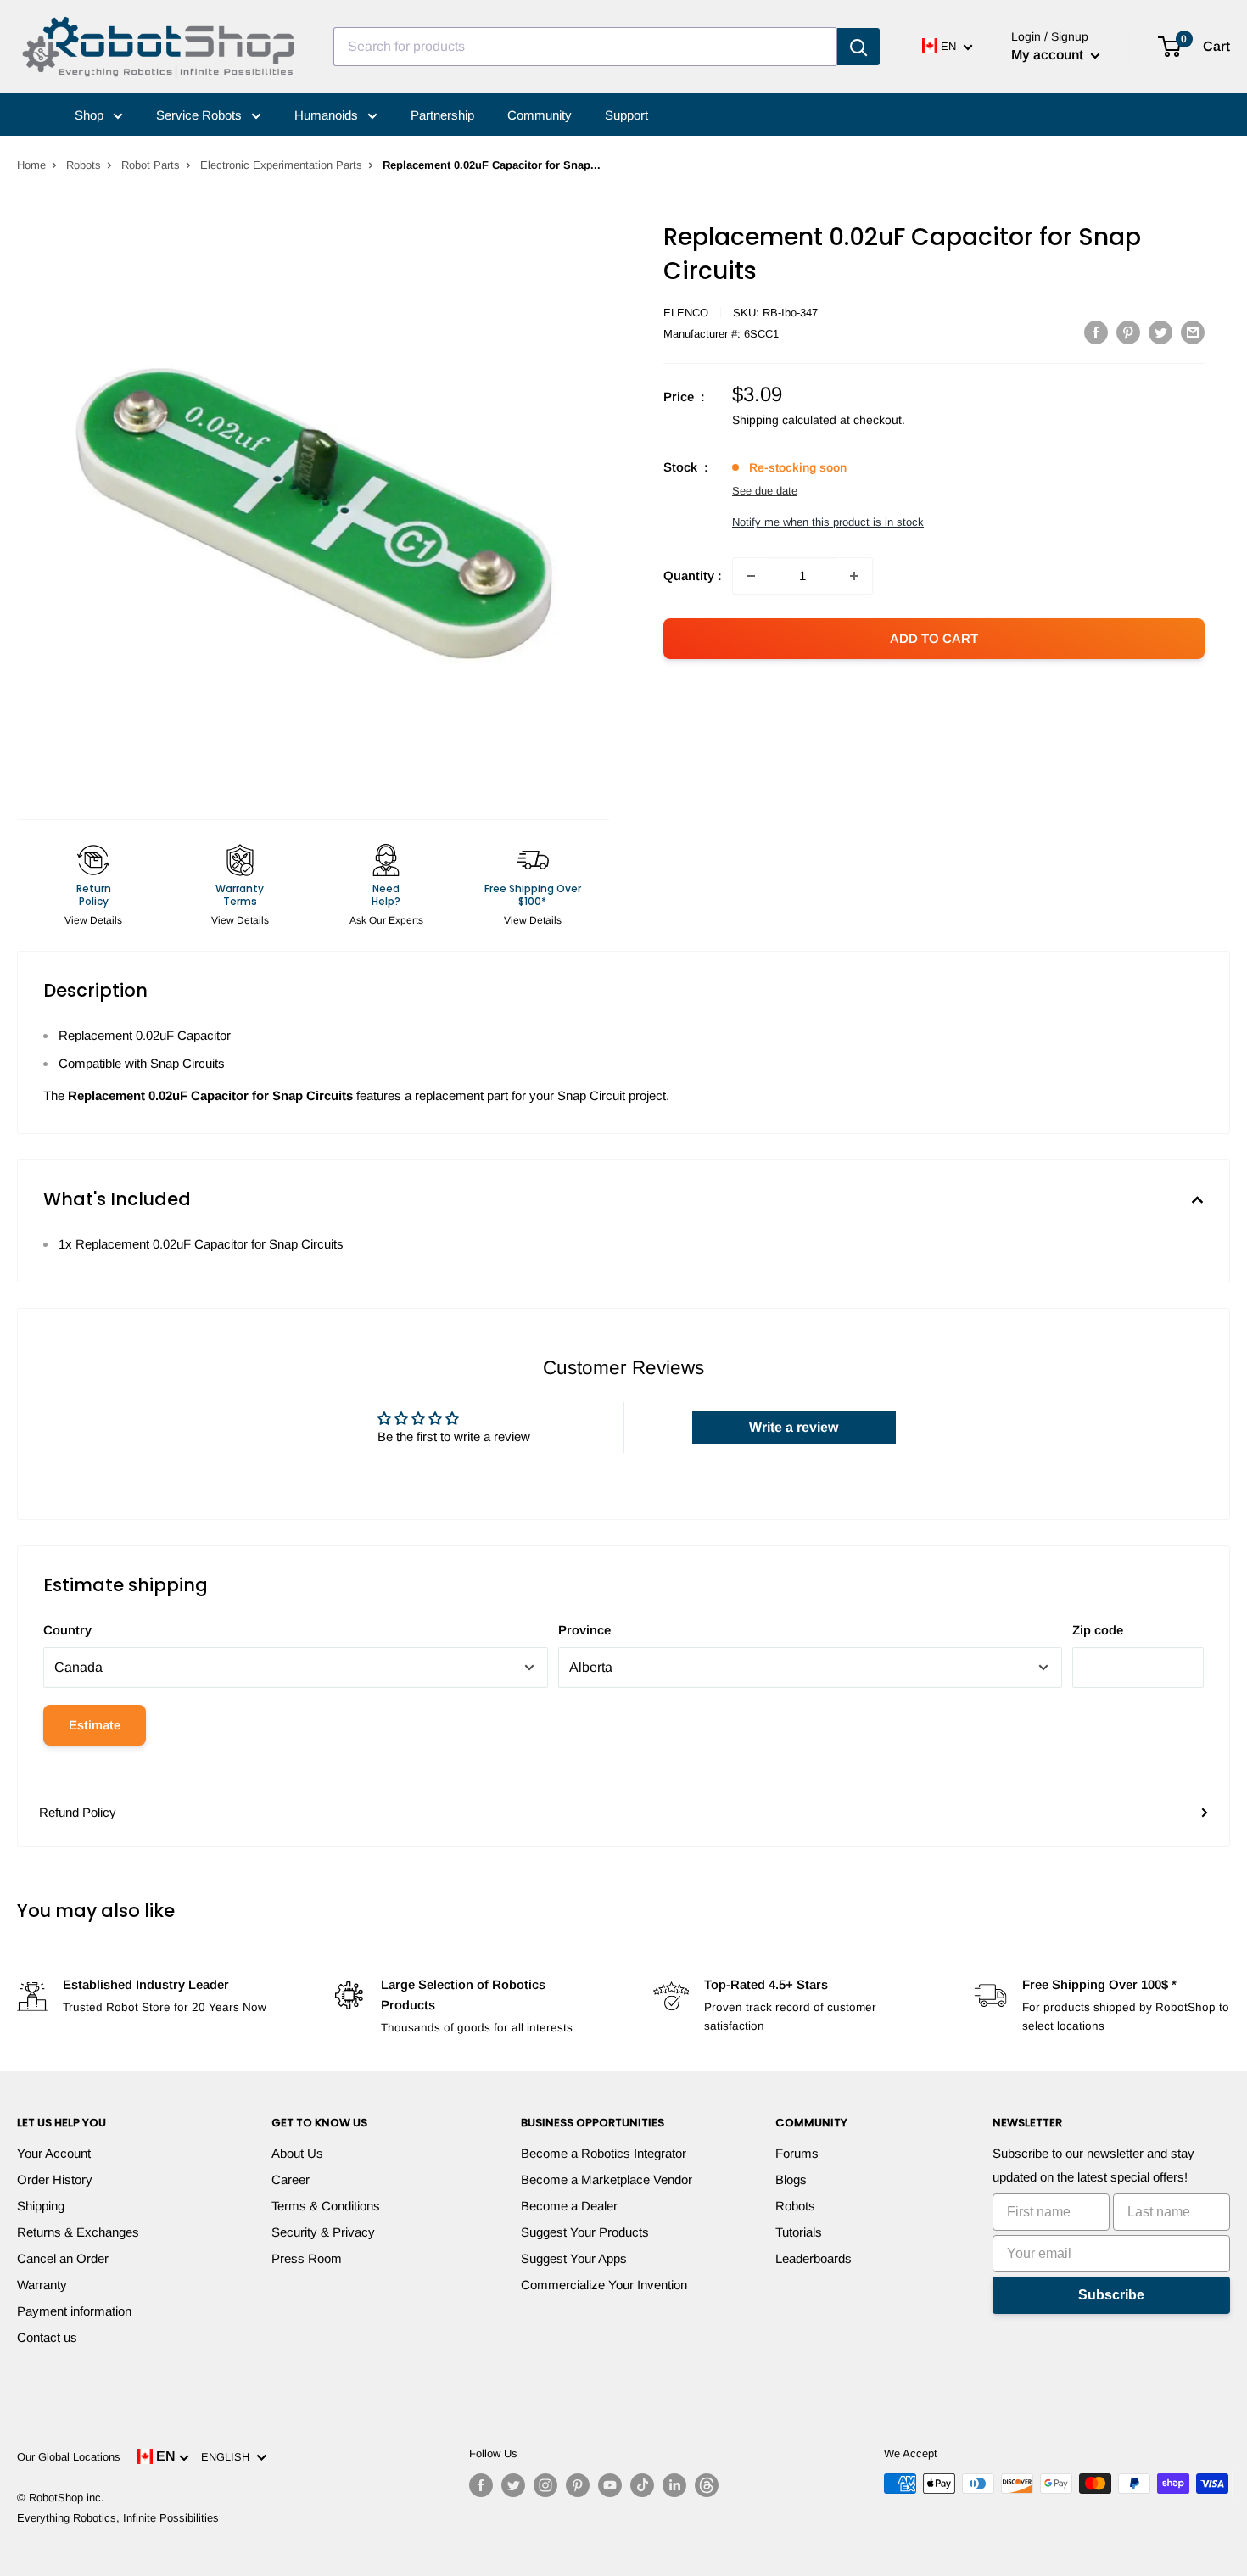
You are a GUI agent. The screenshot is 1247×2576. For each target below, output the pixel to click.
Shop (91, 115)
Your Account (54, 2153)
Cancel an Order (63, 2258)
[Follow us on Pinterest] (578, 2485)
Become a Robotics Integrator (604, 2153)
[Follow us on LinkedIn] (674, 2485)
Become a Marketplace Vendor (607, 2179)
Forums (797, 2153)
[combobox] (585, 47)
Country (67, 1630)
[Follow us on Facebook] (481, 2485)
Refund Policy (78, 1812)
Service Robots (201, 115)
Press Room (307, 2258)
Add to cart (934, 638)
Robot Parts (151, 165)
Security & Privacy (323, 2232)
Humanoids (328, 115)
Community (540, 115)
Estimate (95, 1725)
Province (584, 1630)
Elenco (686, 313)
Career (291, 2179)
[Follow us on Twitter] (513, 2485)
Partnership (442, 115)
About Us (297, 2153)
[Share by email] (1193, 332)
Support (626, 115)
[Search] (858, 47)
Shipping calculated (784, 420)
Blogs (791, 2179)
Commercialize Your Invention (604, 2285)
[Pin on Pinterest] (1128, 332)
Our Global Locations (69, 2457)
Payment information (74, 2311)
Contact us (47, 2337)
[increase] (854, 576)
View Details (93, 920)
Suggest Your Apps (574, 2258)
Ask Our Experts (386, 920)
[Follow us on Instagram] (545, 2485)
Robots (84, 165)
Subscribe (1111, 2295)
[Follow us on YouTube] (610, 2485)
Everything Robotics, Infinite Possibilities (118, 2518)
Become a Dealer (569, 2206)
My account (1049, 55)
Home (31, 165)
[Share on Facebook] (1096, 332)
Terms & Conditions (326, 2206)
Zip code (1098, 1630)
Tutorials (799, 2232)
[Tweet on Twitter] (1160, 332)
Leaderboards (814, 2258)
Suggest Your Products (585, 2232)
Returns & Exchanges (78, 2232)
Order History (55, 2179)
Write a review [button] (794, 1427)
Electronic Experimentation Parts (281, 165)
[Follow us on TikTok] (642, 2485)
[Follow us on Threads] (707, 2485)
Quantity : (693, 576)
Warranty (42, 2285)
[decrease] (751, 576)
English (229, 2457)
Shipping (41, 2206)
